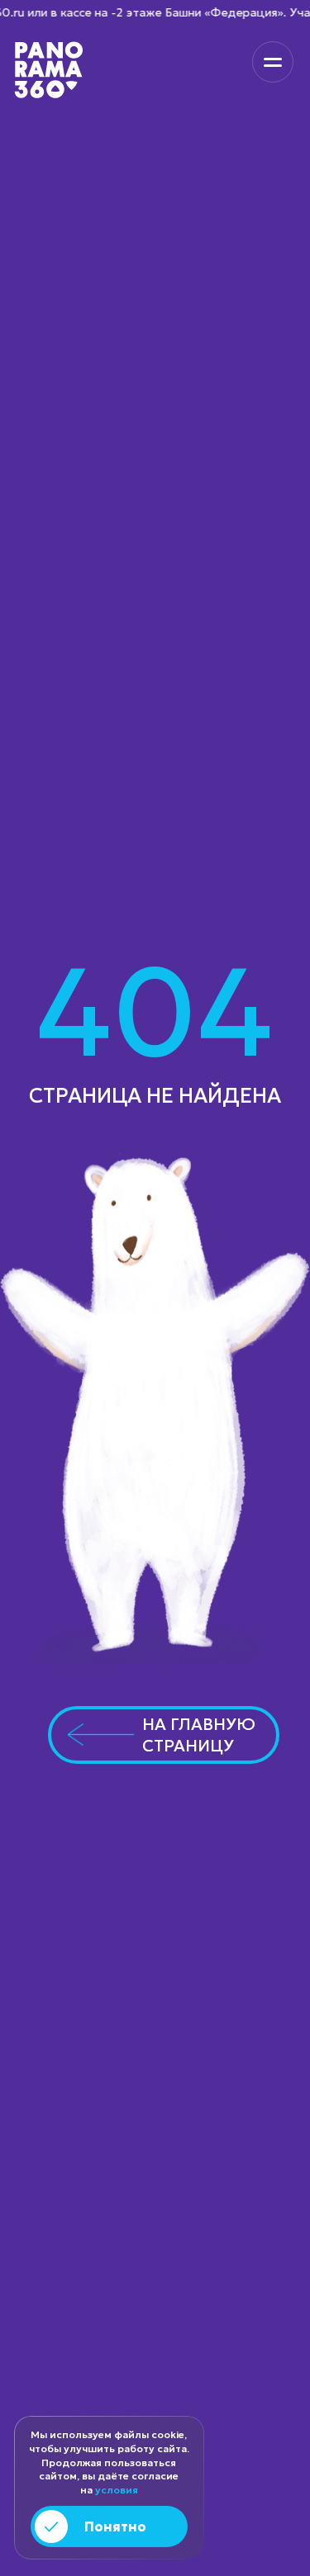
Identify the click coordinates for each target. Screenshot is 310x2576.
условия (117, 2490)
